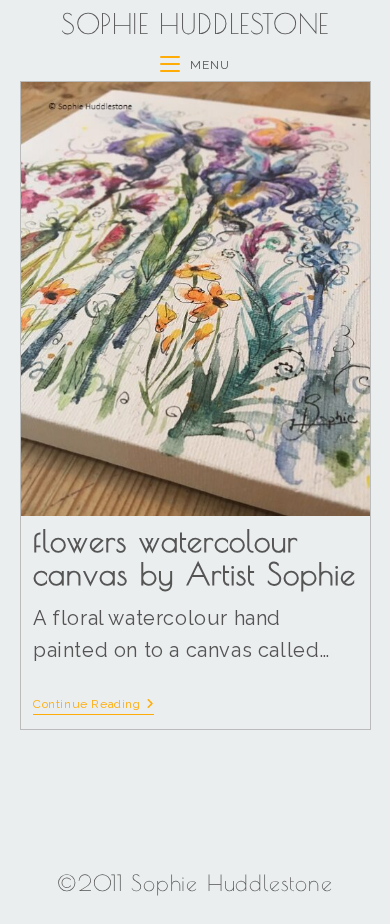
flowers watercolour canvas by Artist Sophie (194, 557)
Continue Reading (93, 704)
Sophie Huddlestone (195, 23)
